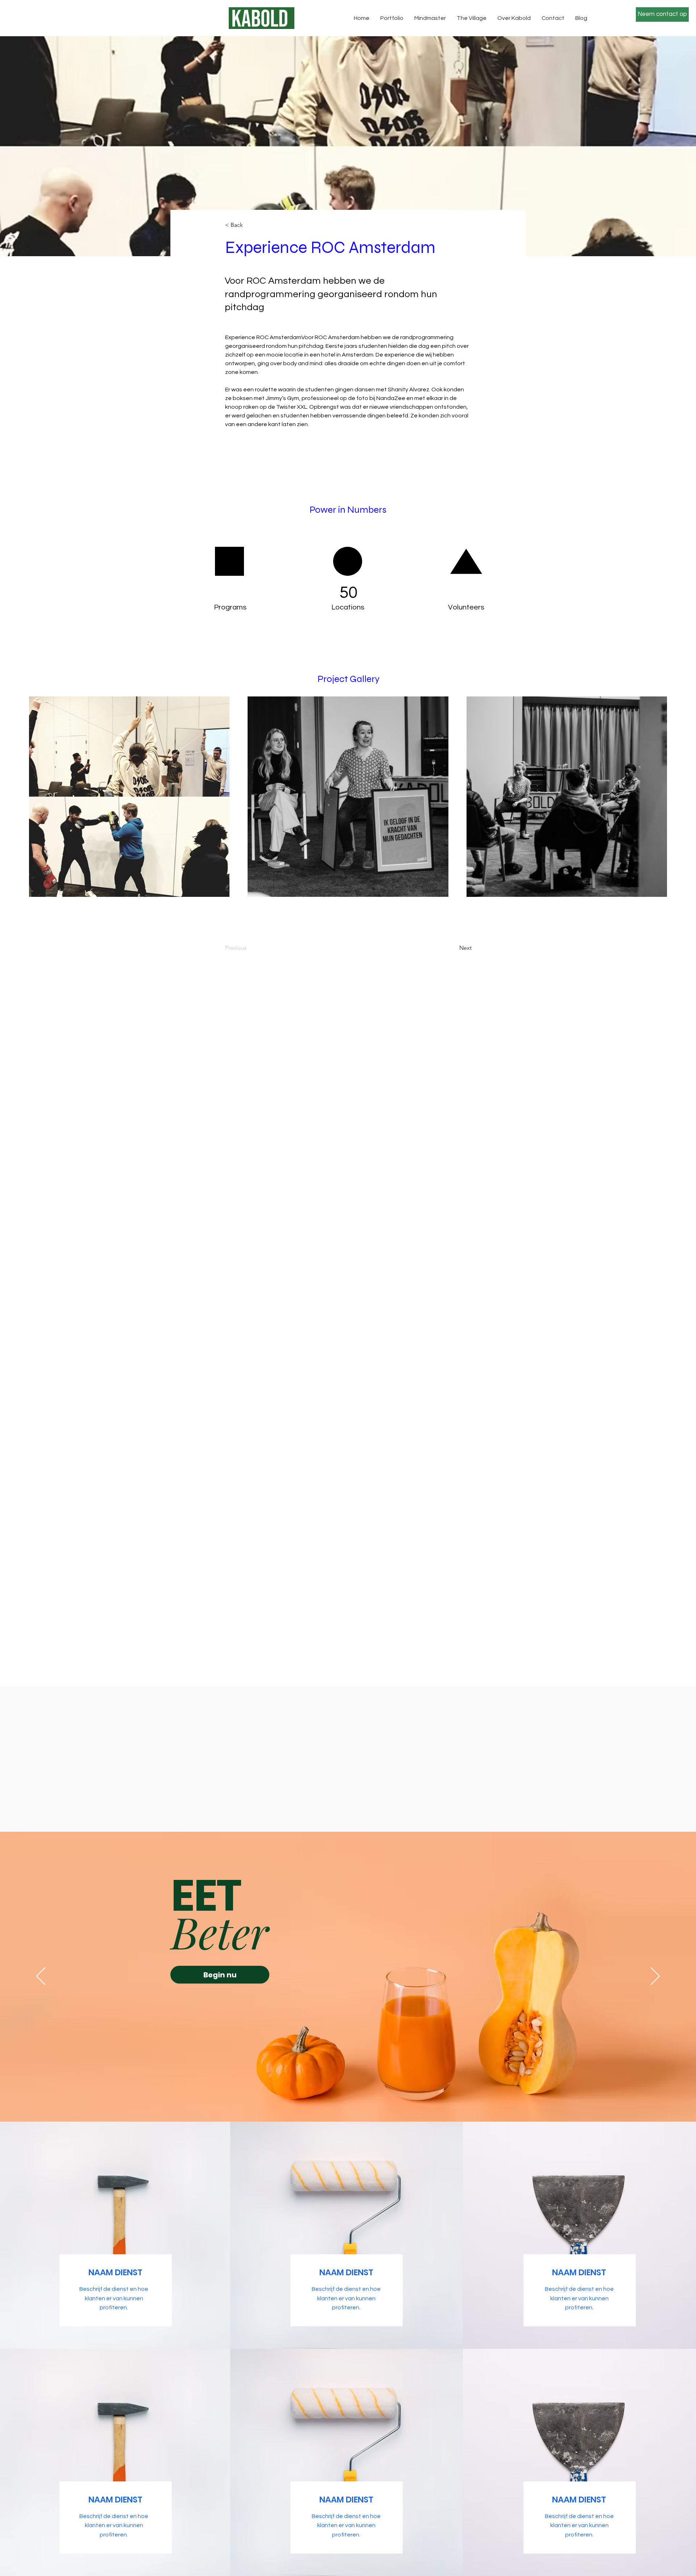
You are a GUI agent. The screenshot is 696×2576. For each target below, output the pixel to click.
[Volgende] (655, 1977)
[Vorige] (41, 1977)
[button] (249, 225)
